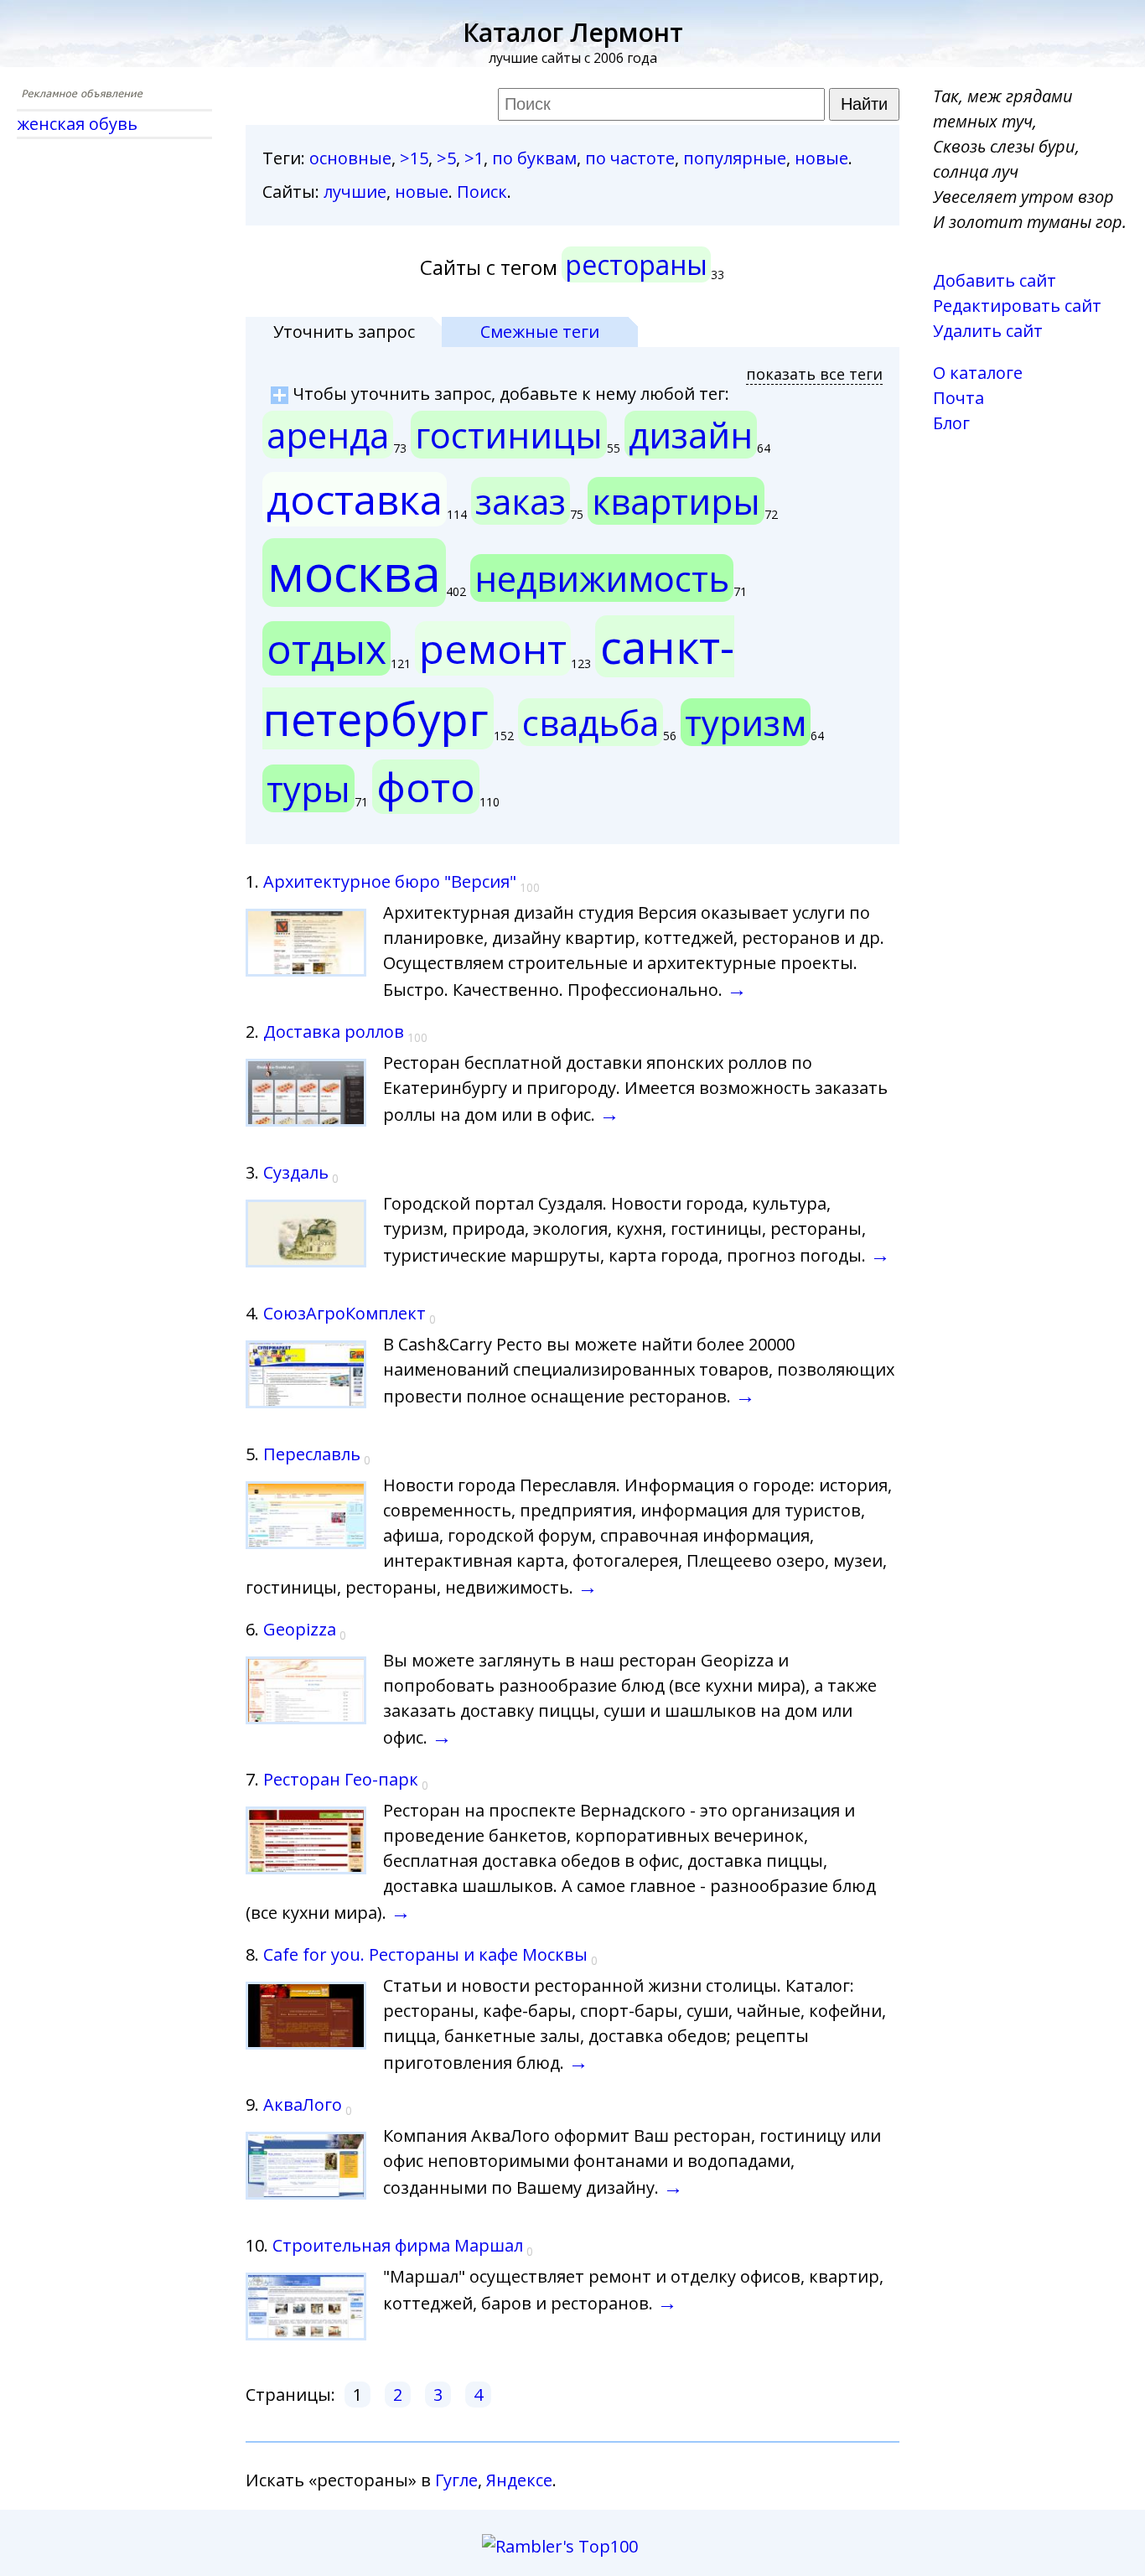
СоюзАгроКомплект (345, 1313)
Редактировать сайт (1017, 306)
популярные (735, 158)
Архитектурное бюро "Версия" (390, 881)
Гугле (456, 2480)
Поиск (482, 192)
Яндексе (519, 2480)
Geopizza (300, 1629)
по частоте (630, 158)
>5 (446, 158)
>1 (474, 158)
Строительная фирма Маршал (398, 2245)
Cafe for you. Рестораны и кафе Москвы (425, 1954)
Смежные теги (540, 332)
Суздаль (296, 1172)
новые (821, 158)
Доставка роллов (334, 1031)
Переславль (312, 1454)
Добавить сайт (995, 280)
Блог (951, 423)
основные (350, 158)
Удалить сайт (988, 331)
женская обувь (77, 124)
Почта (958, 398)
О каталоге (978, 373)
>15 (414, 158)
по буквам (534, 158)
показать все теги (814, 374)
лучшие (355, 192)
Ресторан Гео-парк (341, 1779)
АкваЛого (303, 2104)
